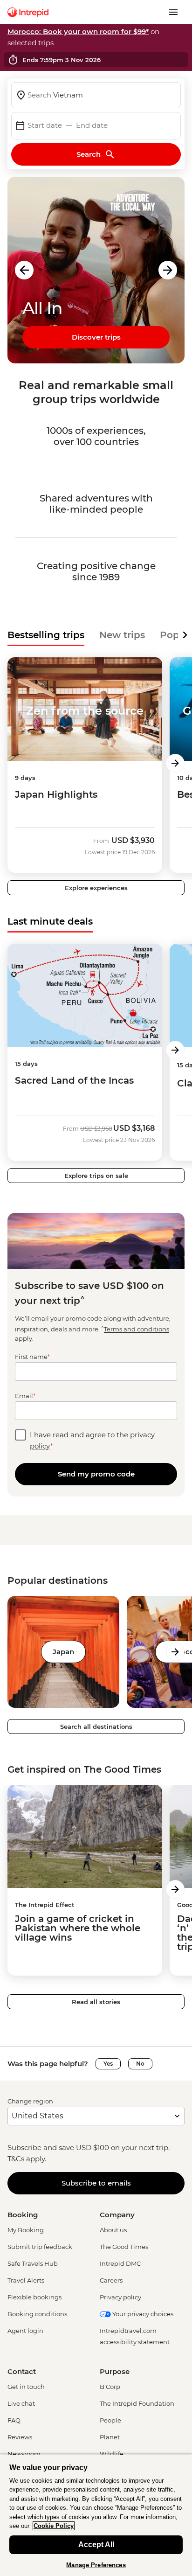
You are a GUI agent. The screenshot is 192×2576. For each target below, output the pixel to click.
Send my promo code (96, 1474)
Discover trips (96, 337)
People (110, 2420)
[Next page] (175, 763)
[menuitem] (28, 12)
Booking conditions (37, 2314)
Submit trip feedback (40, 2247)
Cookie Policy (54, 2526)
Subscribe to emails (96, 2183)
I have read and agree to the (92, 1440)
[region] (96, 2515)
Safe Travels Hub (33, 2263)
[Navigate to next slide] (168, 270)
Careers (111, 2280)
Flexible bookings (34, 2297)
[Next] (185, 635)
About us (113, 2230)
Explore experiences (96, 888)
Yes (108, 2064)
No (140, 2064)
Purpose (115, 2371)
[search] (96, 95)
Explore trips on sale (96, 1176)
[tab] (46, 635)
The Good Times (124, 2247)
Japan (63, 1652)
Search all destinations (96, 1727)
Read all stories (96, 2002)
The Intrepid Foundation (137, 2403)
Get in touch (26, 2387)
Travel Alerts (26, 2280)
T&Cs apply (26, 2159)
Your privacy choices (142, 2314)
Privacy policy (120, 2297)
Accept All (96, 2545)
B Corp (110, 2387)
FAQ (14, 2420)
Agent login (25, 2331)
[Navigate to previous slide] (24, 270)
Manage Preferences (96, 2565)
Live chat (21, 2403)
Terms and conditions (137, 1330)
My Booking (26, 2230)
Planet (110, 2437)
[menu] (173, 12)
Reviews (20, 2437)
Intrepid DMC (120, 2263)
